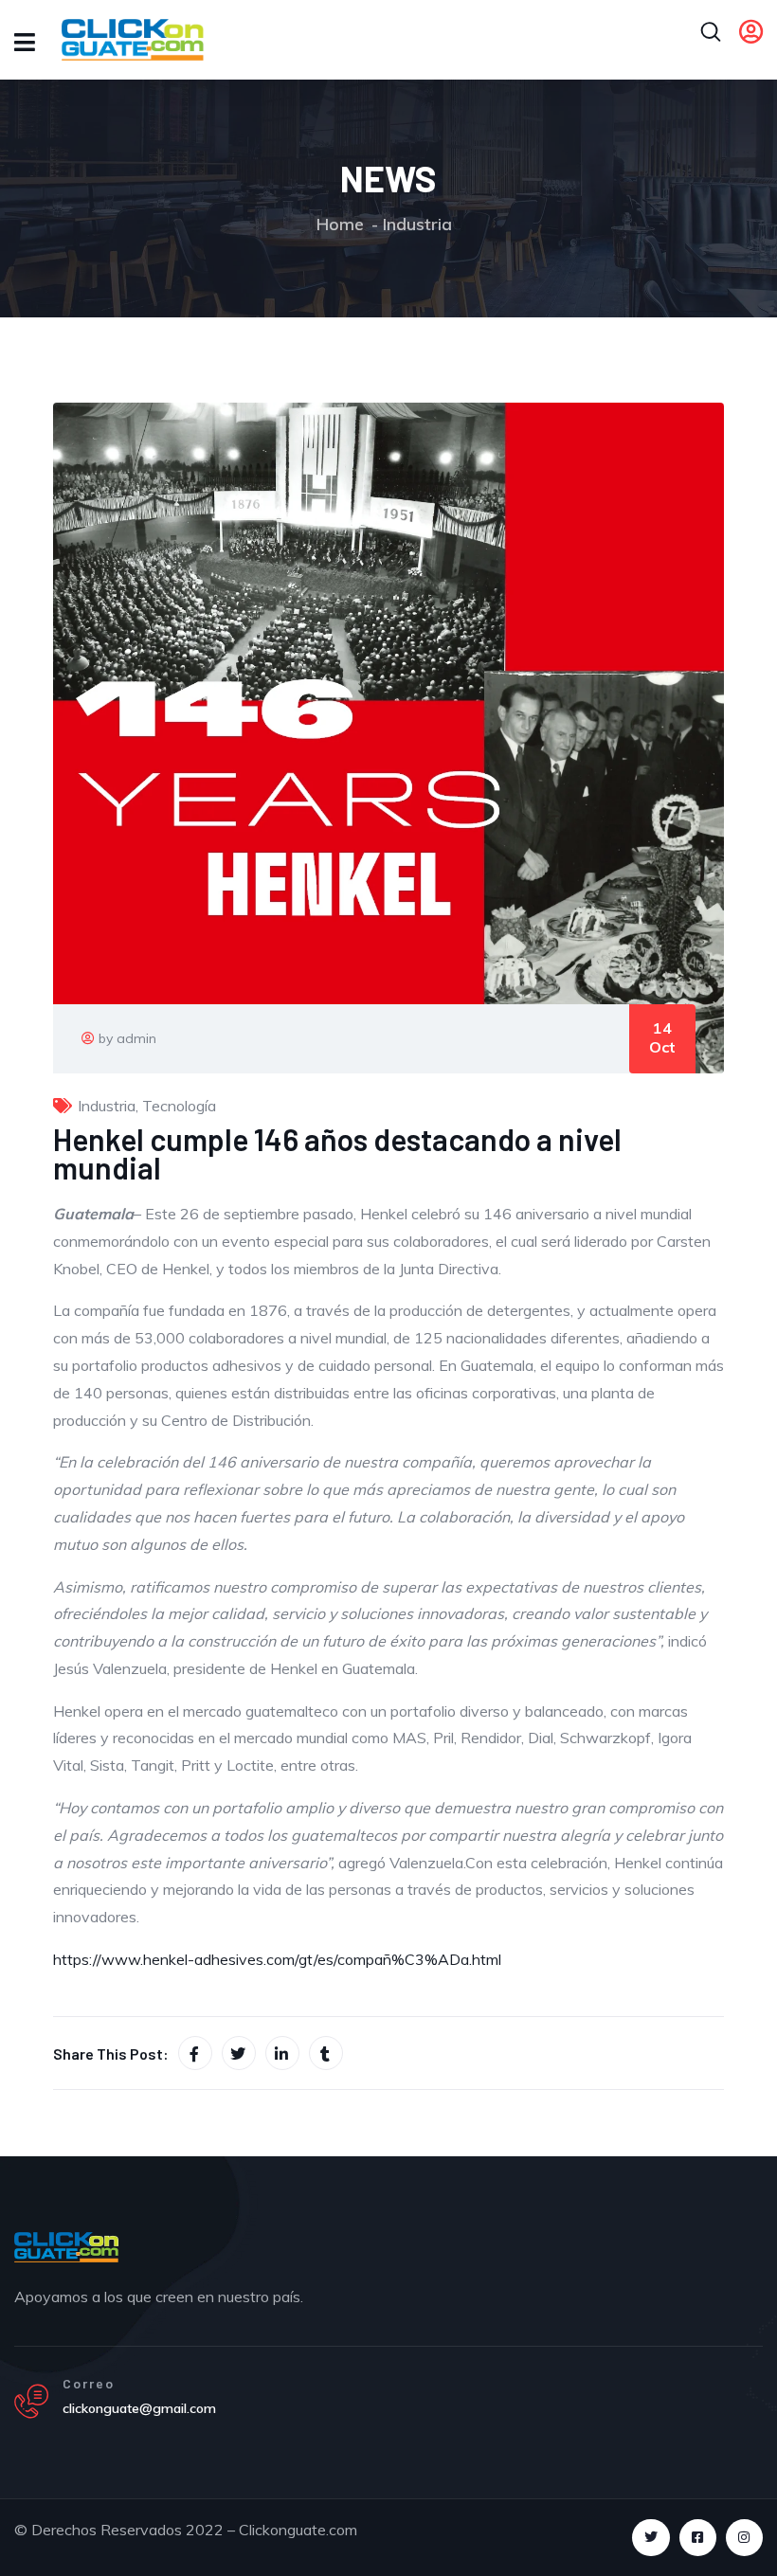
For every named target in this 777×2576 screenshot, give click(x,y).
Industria (417, 224)
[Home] (66, 2247)
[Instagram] (744, 2538)
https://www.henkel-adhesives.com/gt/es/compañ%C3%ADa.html (277, 1959)
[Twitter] (651, 2538)
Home (340, 224)
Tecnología (179, 1106)
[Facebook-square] (698, 2538)
